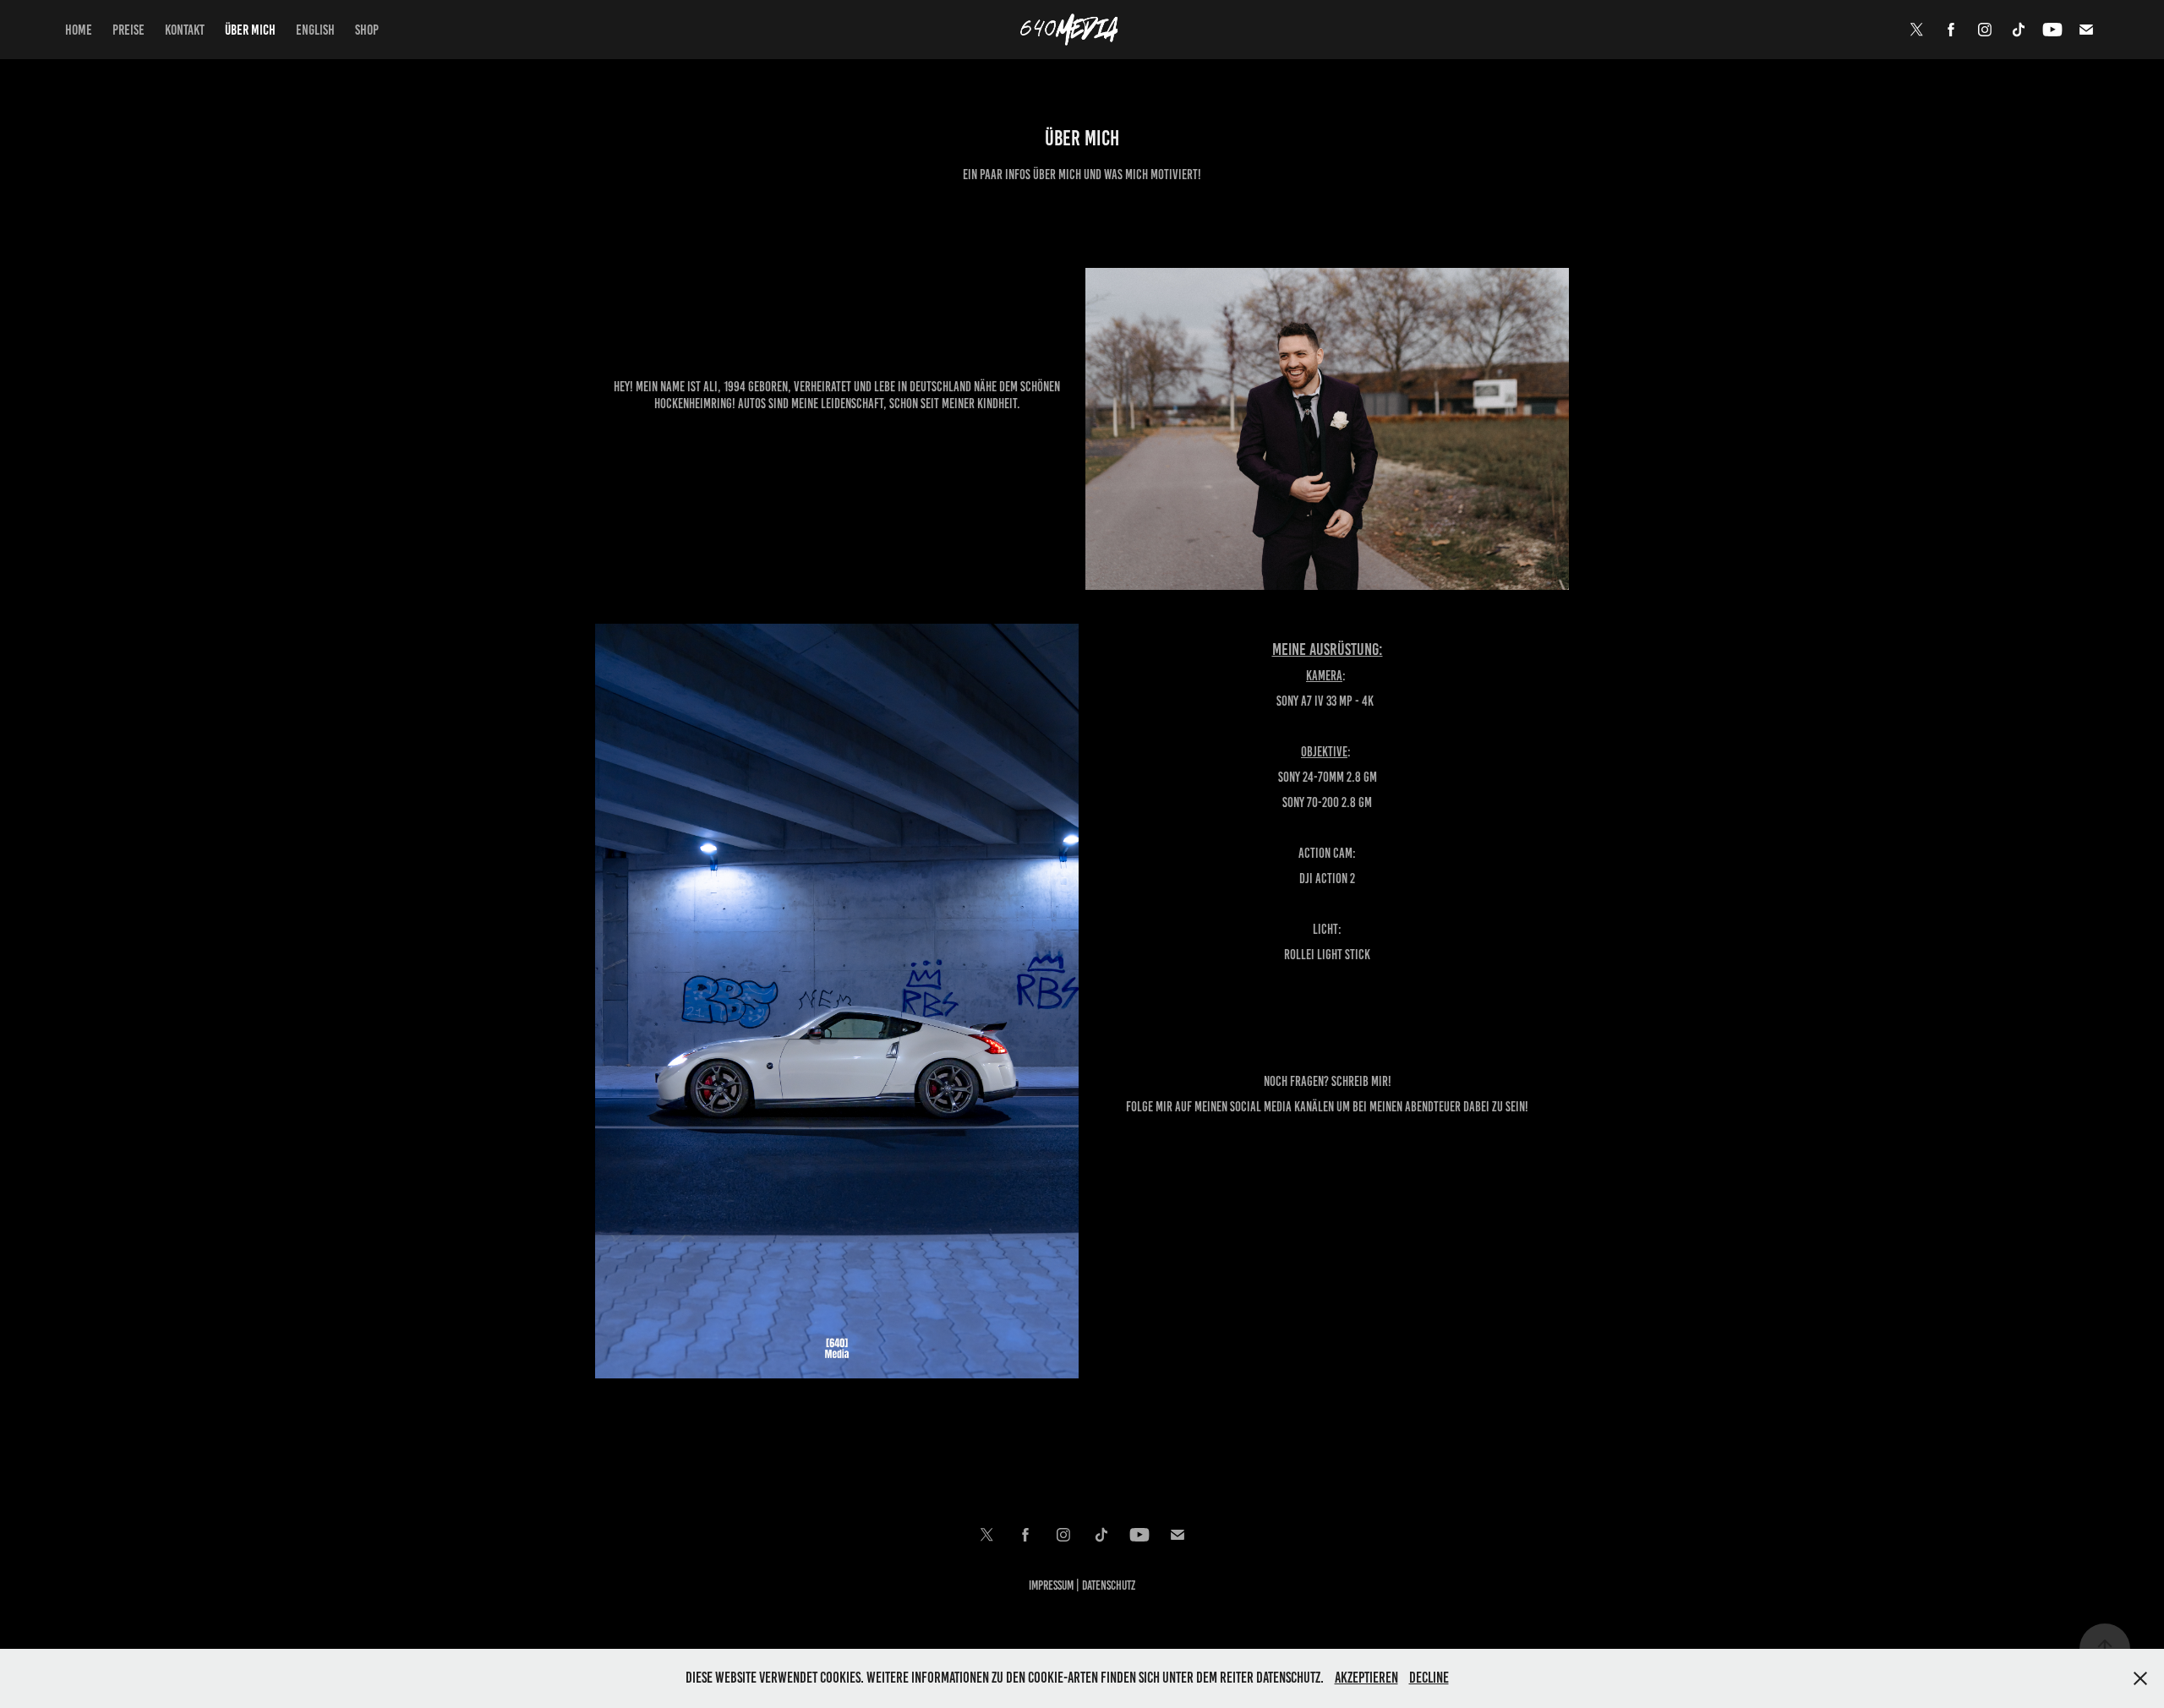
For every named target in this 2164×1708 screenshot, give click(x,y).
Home (79, 30)
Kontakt (185, 30)
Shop (367, 30)
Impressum (1051, 1585)
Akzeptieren (1366, 1678)
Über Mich (250, 30)
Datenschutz (1109, 1585)
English (315, 30)
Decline (1429, 1678)
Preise (128, 30)
